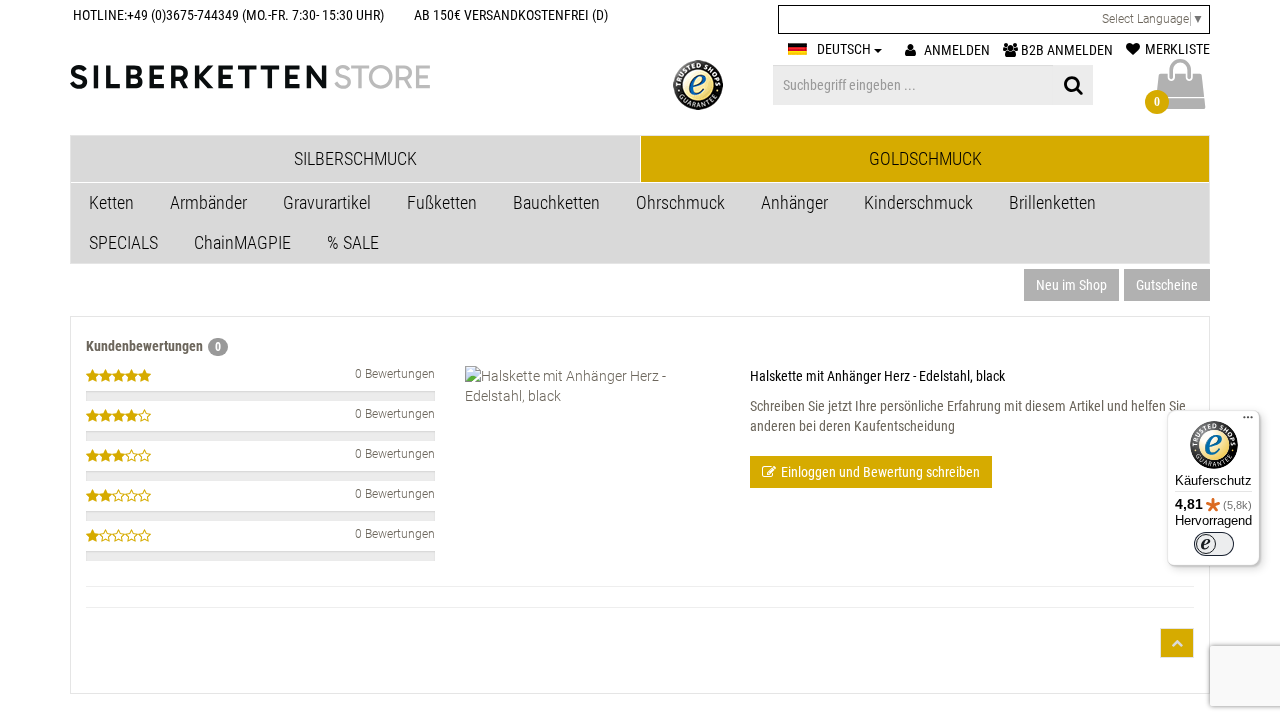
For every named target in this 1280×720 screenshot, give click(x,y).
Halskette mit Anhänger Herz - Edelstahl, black (877, 376)
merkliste (1177, 49)
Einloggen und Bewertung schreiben (880, 472)
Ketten (111, 202)
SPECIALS (123, 242)
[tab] (355, 159)
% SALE (353, 242)
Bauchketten (556, 202)
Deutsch (845, 49)
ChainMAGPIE (242, 242)
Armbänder (208, 202)
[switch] (1214, 544)
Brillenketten (1052, 202)
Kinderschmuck (918, 202)
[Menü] (1248, 422)
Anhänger (794, 202)
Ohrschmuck (680, 202)
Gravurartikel (327, 202)
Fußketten (442, 202)
